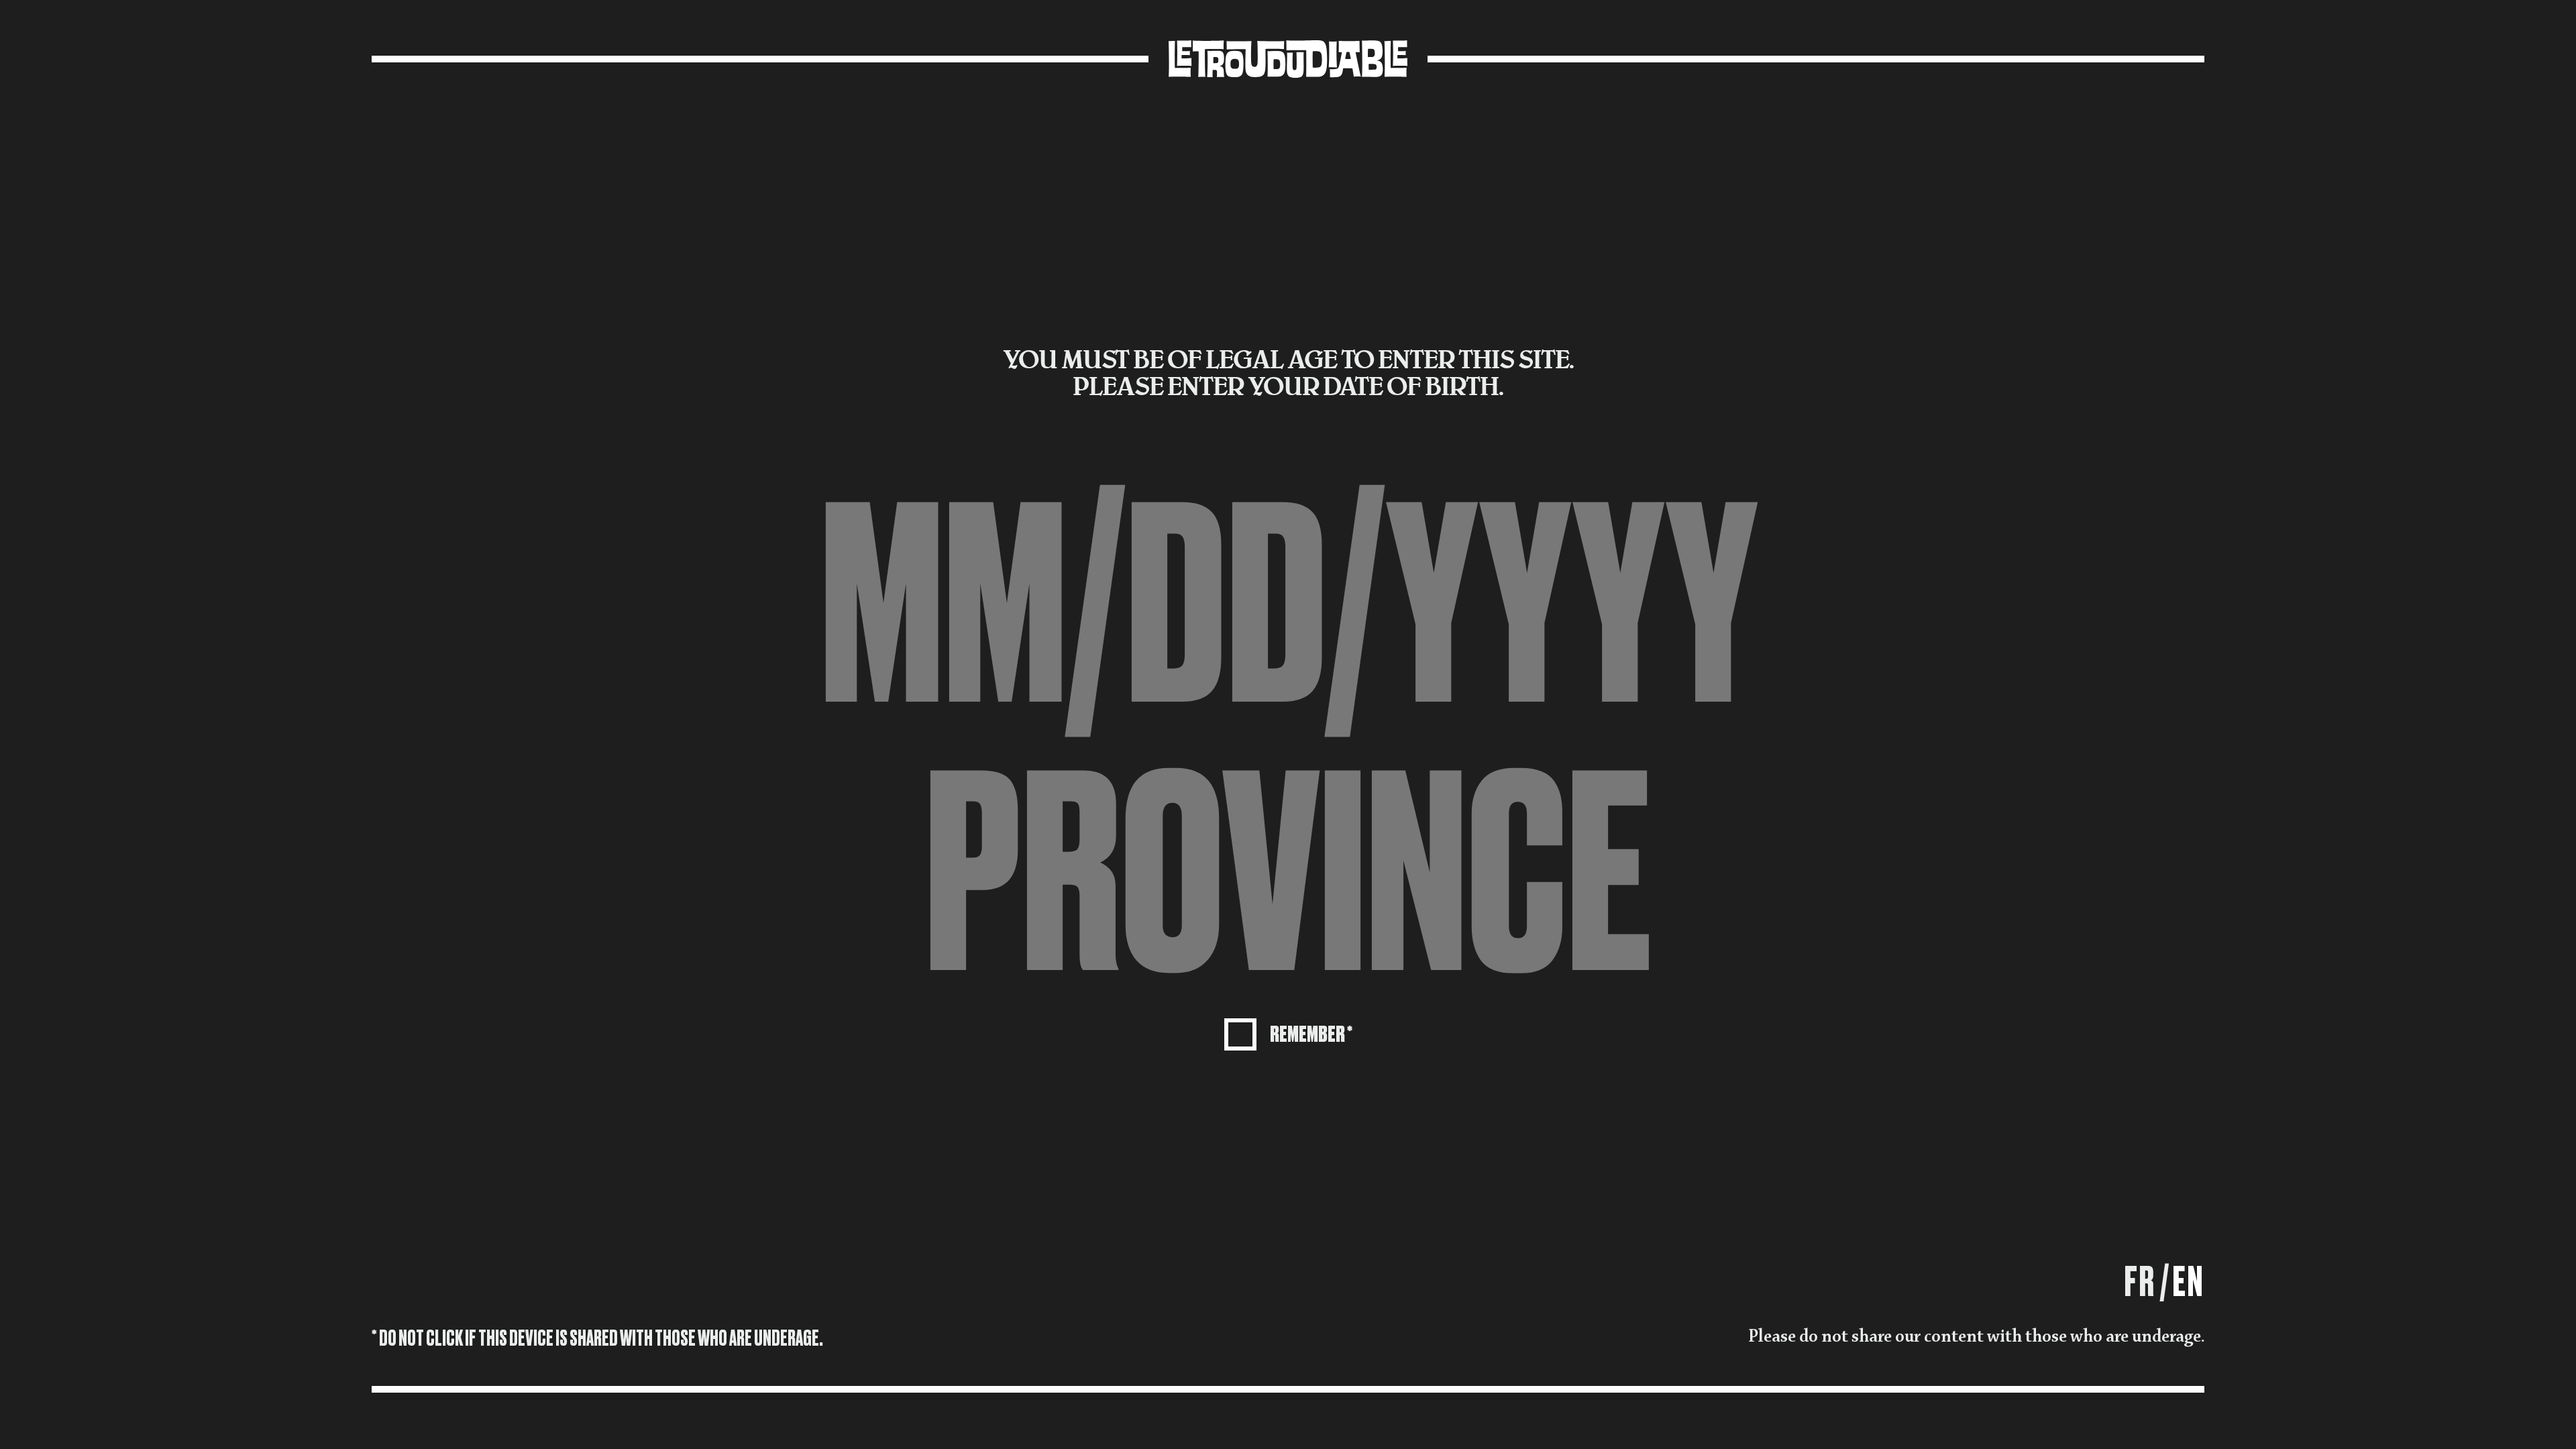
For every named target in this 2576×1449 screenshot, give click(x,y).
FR (2140, 1282)
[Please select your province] (1288, 875)
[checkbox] (1288, 1033)
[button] (1288, 875)
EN (2189, 1282)
